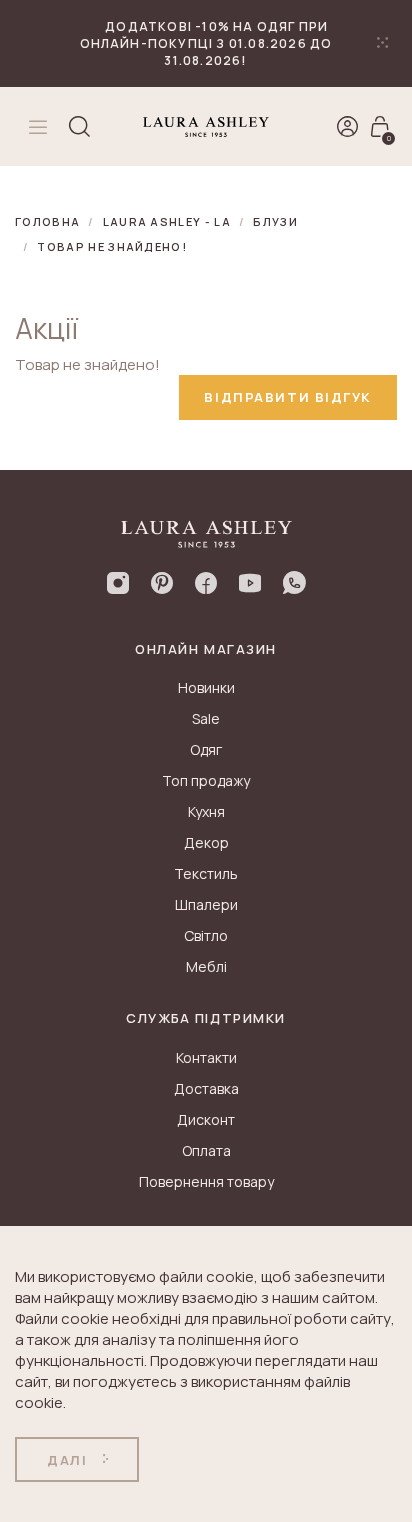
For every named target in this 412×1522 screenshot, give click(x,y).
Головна (47, 221)
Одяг (206, 749)
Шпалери (206, 904)
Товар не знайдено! (112, 246)
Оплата (206, 1150)
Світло (206, 935)
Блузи (275, 221)
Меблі (206, 966)
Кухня (206, 811)
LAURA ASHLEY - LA (167, 221)
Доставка (206, 1088)
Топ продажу (206, 780)
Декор (206, 842)
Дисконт (206, 1119)
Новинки (206, 687)
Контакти (206, 1057)
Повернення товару (206, 1181)
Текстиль (206, 873)
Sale (206, 718)
